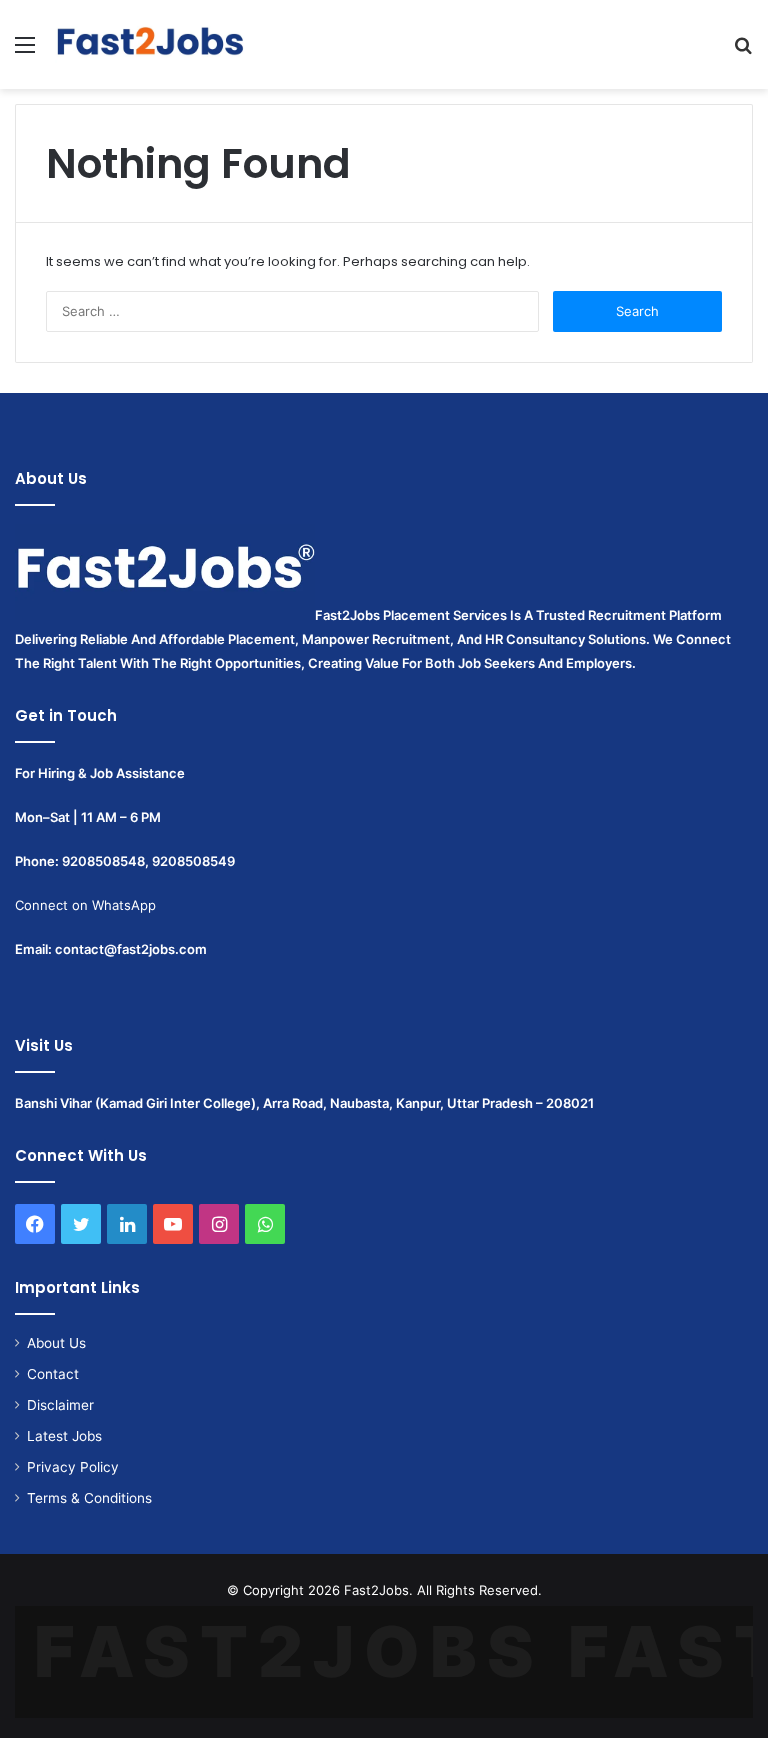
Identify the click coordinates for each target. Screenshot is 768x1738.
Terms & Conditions (89, 1498)
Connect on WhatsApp (85, 905)
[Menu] (25, 51)
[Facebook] (35, 1224)
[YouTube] (173, 1224)
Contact (53, 1374)
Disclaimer (60, 1405)
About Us (56, 1343)
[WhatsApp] (265, 1224)
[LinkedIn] (127, 1224)
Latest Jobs (64, 1436)
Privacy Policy (73, 1467)
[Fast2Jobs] (150, 44)
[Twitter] (81, 1224)
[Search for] (743, 51)
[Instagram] (219, 1224)
